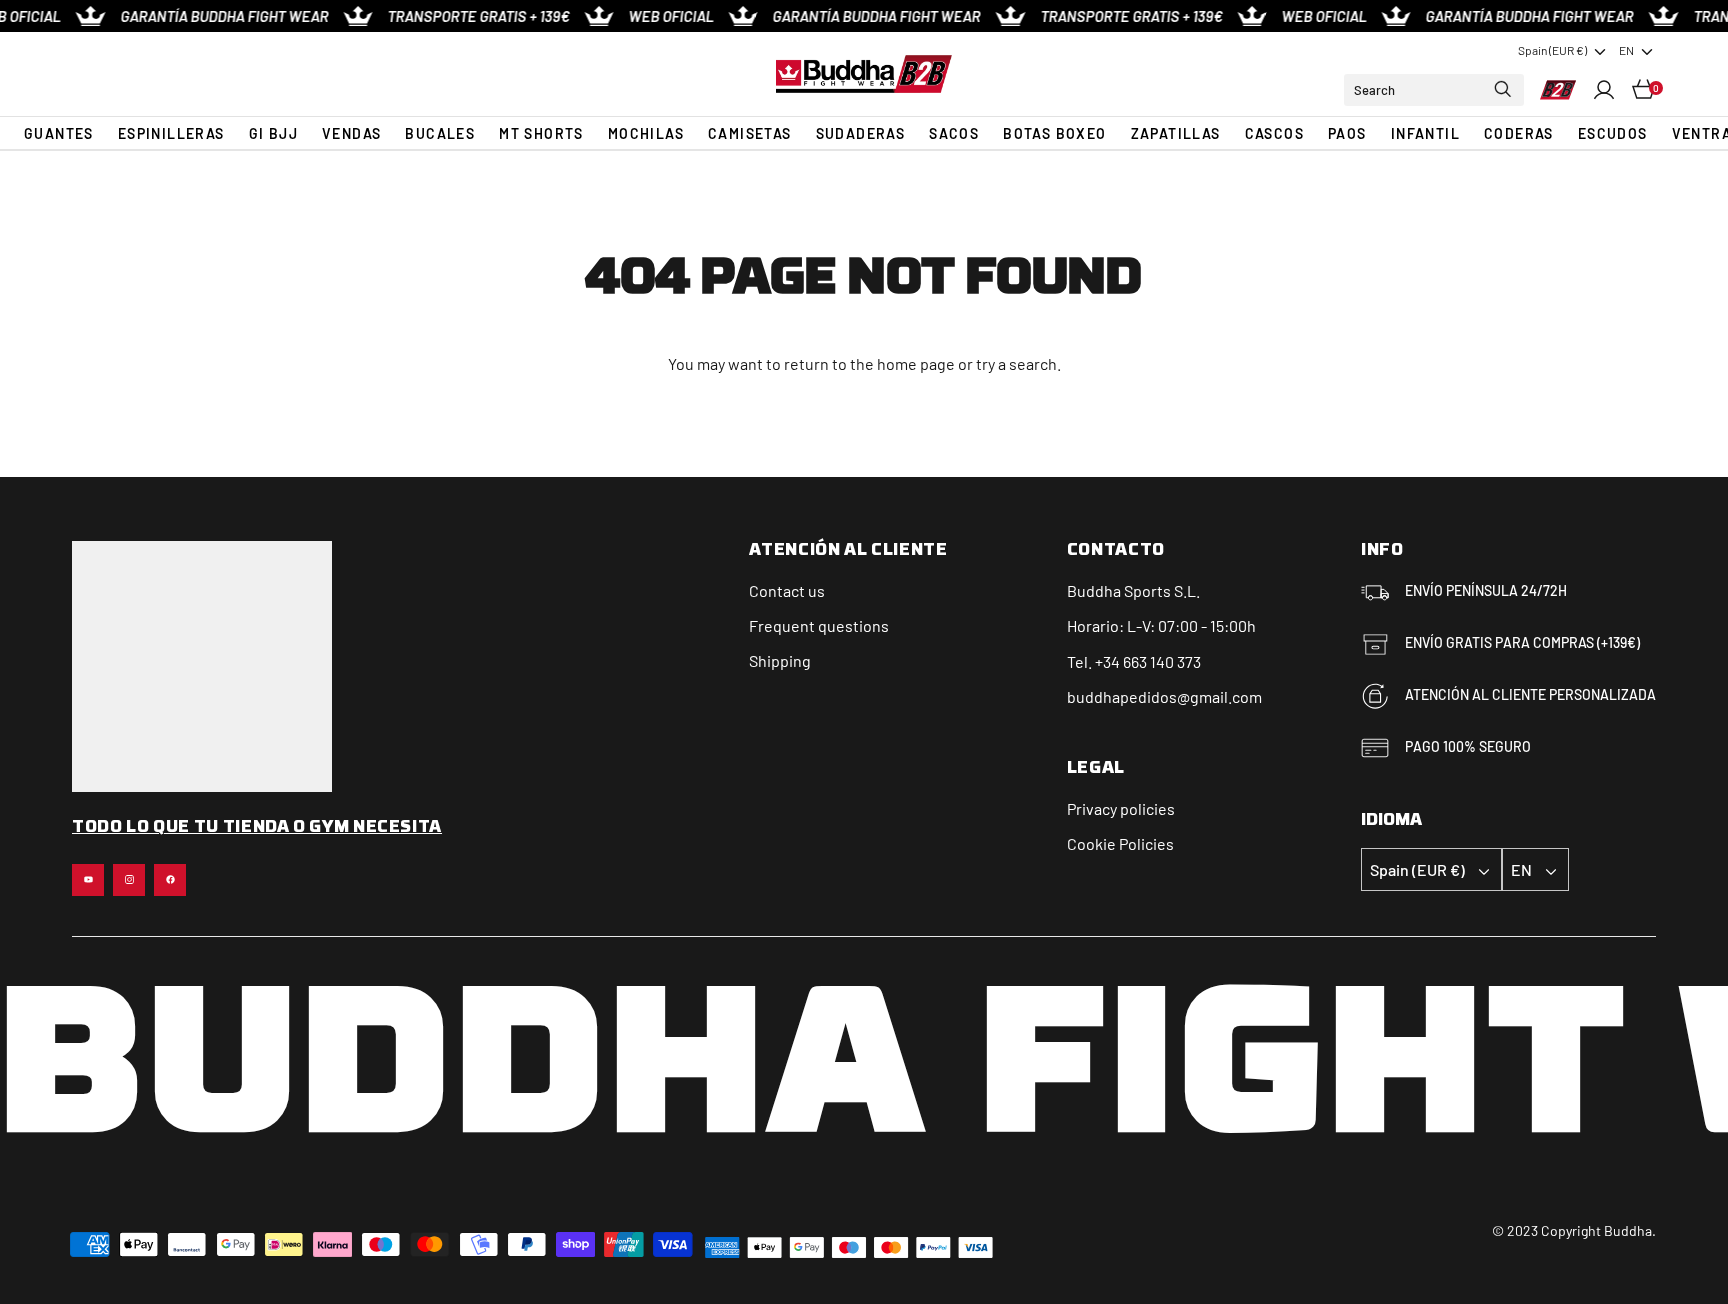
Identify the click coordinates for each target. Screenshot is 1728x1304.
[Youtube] (88, 880)
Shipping (780, 660)
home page (916, 363)
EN (1626, 50)
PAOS (1347, 133)
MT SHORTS (541, 133)
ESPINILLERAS (171, 133)
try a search (1016, 363)
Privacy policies (1121, 808)
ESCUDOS (1613, 133)
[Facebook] (170, 880)
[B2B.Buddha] (864, 73)
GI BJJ (273, 133)
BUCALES (440, 133)
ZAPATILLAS (1176, 133)
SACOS (954, 133)
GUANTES (59, 133)
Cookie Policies (1120, 843)
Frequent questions (819, 625)
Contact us (787, 590)
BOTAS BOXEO (1054, 133)
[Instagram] (129, 880)
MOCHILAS (646, 133)
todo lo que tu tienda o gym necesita (257, 828)
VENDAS (351, 133)
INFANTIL (1425, 133)
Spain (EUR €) (1552, 50)
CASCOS (1274, 133)
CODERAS (1519, 133)
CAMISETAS (750, 133)
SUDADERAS (861, 133)
